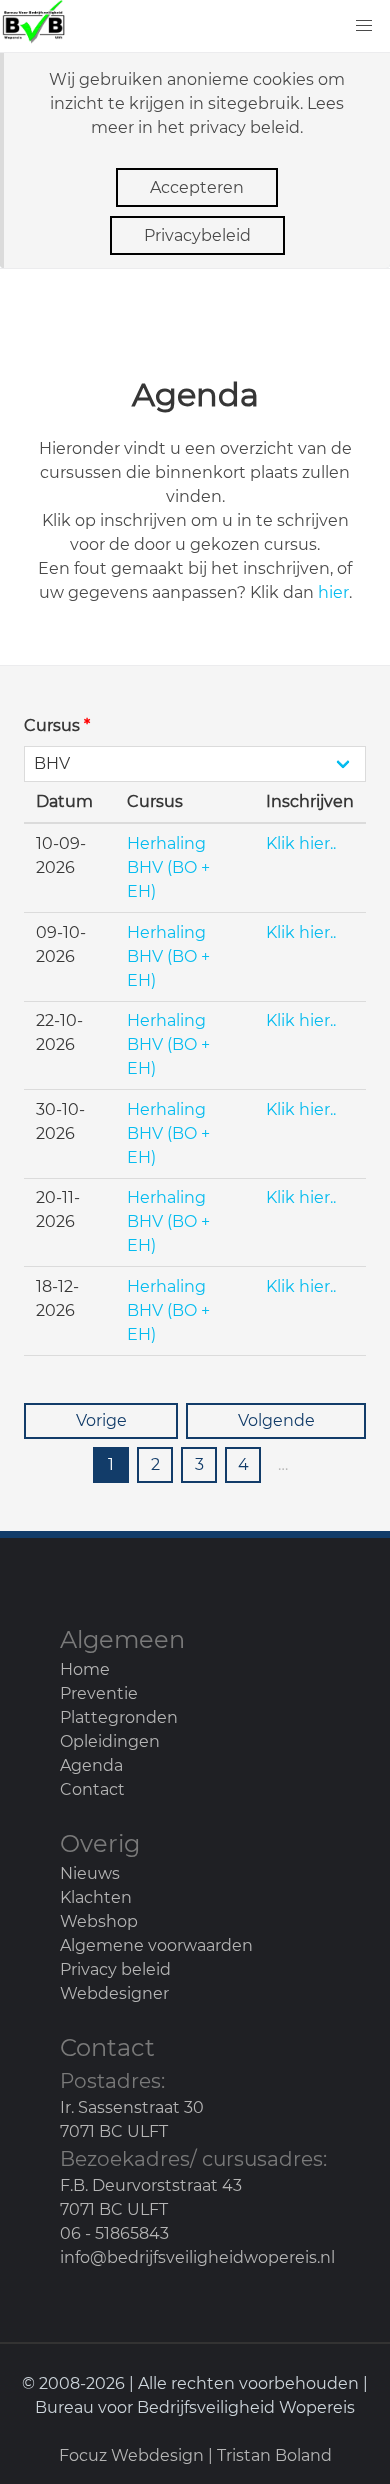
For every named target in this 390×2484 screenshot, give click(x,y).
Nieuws (90, 1873)
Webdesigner (114, 1993)
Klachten (96, 1897)
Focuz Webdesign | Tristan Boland (195, 2455)
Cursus (57, 725)
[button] (364, 26)
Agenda (91, 1765)
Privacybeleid (197, 235)
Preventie (99, 1693)
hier (333, 592)
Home (85, 1669)
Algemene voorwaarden (156, 1945)
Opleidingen (110, 1741)
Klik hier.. (301, 843)
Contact (92, 1789)
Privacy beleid (115, 1969)
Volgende (276, 1420)
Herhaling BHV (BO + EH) (168, 867)
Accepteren (197, 187)
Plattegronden (119, 1717)
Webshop (99, 1921)
